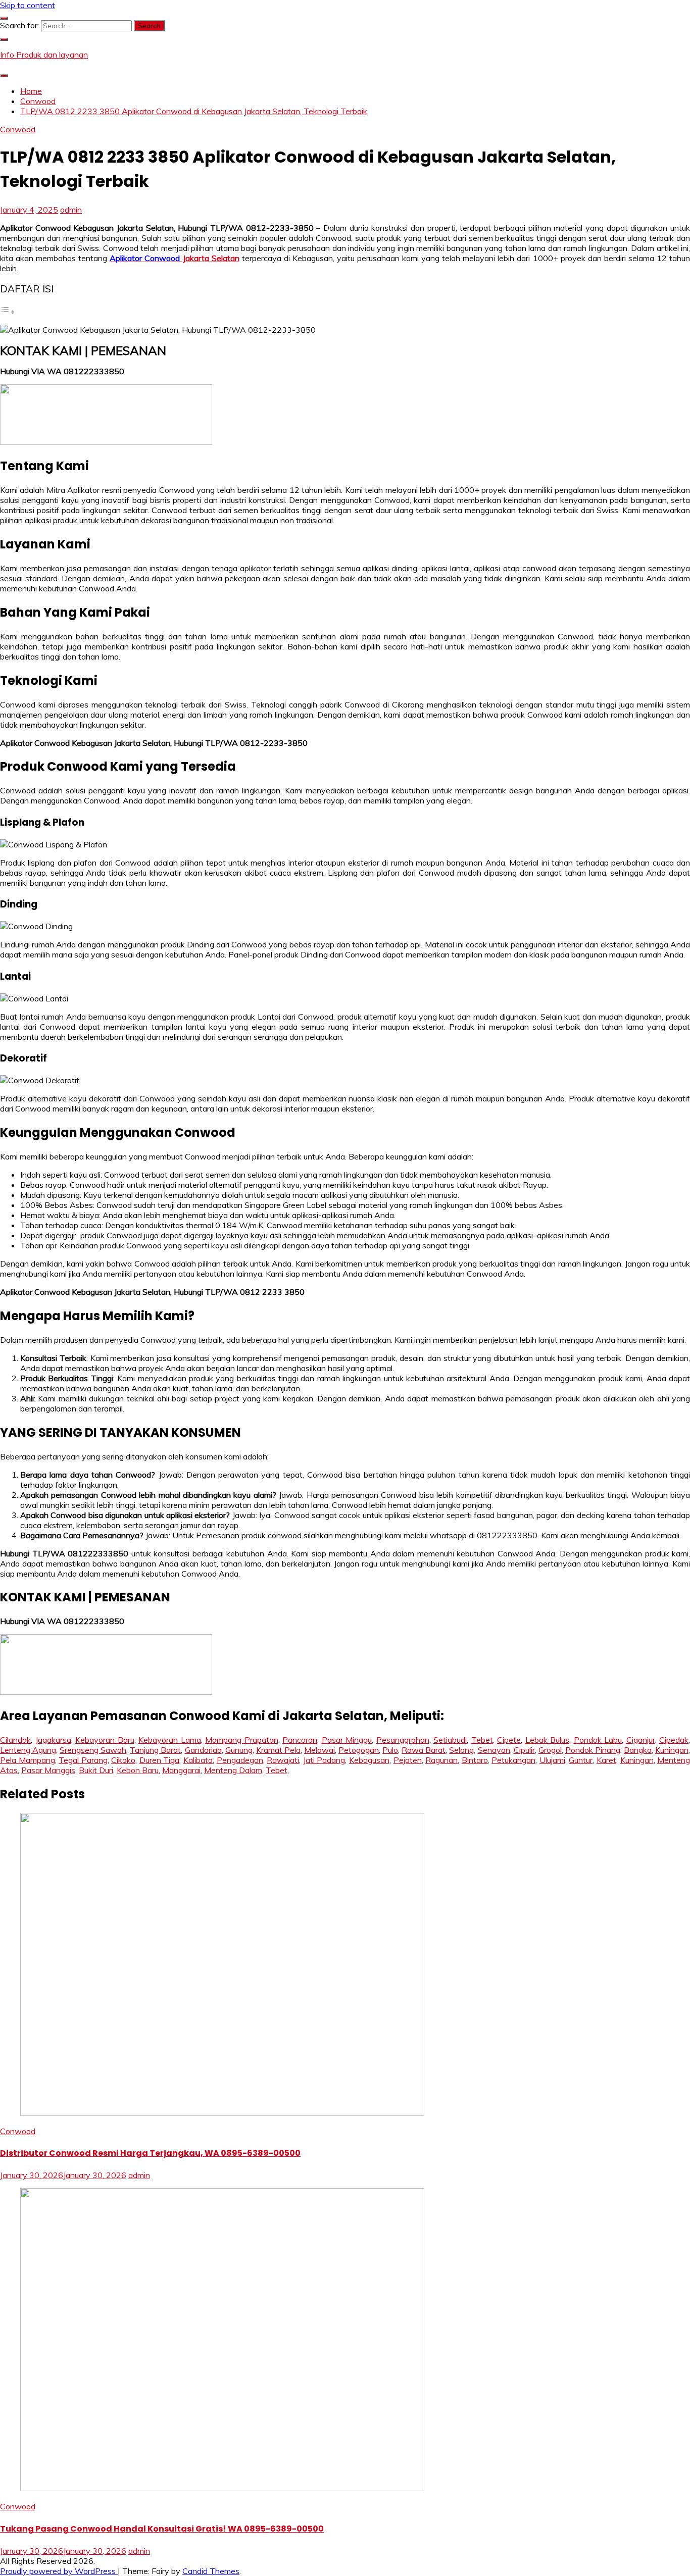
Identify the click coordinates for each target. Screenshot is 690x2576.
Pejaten (408, 1760)
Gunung (239, 1750)
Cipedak (674, 1740)
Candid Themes (211, 2571)
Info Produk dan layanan (44, 55)
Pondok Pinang (593, 1750)
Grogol (550, 1750)
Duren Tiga (160, 1760)
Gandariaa (203, 1750)
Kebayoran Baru (105, 1740)
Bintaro (475, 1760)
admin (71, 210)
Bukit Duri (96, 1770)
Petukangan (513, 1760)
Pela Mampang (28, 1760)
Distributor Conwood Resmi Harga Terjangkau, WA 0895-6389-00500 (150, 2153)
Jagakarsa (53, 1740)
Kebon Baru (138, 1770)
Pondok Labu (598, 1740)
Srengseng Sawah (93, 1750)
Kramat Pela (278, 1750)
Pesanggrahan (403, 1740)
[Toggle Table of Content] (8, 312)
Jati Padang (324, 1760)
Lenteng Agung (28, 1750)
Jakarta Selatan (174, 258)
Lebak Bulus (548, 1740)
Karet (606, 1760)
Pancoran (300, 1740)
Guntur (581, 1760)
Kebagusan (369, 1760)
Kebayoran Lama (170, 1740)
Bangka (638, 1750)
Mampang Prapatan (242, 1740)
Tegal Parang (83, 1760)
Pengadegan (240, 1760)
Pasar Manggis (48, 1770)
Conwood (18, 129)
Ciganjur (641, 1740)
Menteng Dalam (233, 1770)
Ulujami (552, 1760)
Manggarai (181, 1770)
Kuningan (672, 1750)
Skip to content (28, 5)
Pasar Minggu (347, 1740)
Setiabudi (450, 1740)
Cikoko (123, 1760)
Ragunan (441, 1760)
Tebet (482, 1740)
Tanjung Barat (155, 1750)
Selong (461, 1750)
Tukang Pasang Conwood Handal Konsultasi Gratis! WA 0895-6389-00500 (162, 2529)
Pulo (390, 1750)
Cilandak (15, 1740)
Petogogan (359, 1750)
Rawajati (283, 1760)
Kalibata (198, 1760)
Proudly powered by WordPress (59, 2571)
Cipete (509, 1740)
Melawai (319, 1750)
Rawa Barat (424, 1750)
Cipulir (524, 1750)
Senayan (494, 1750)
